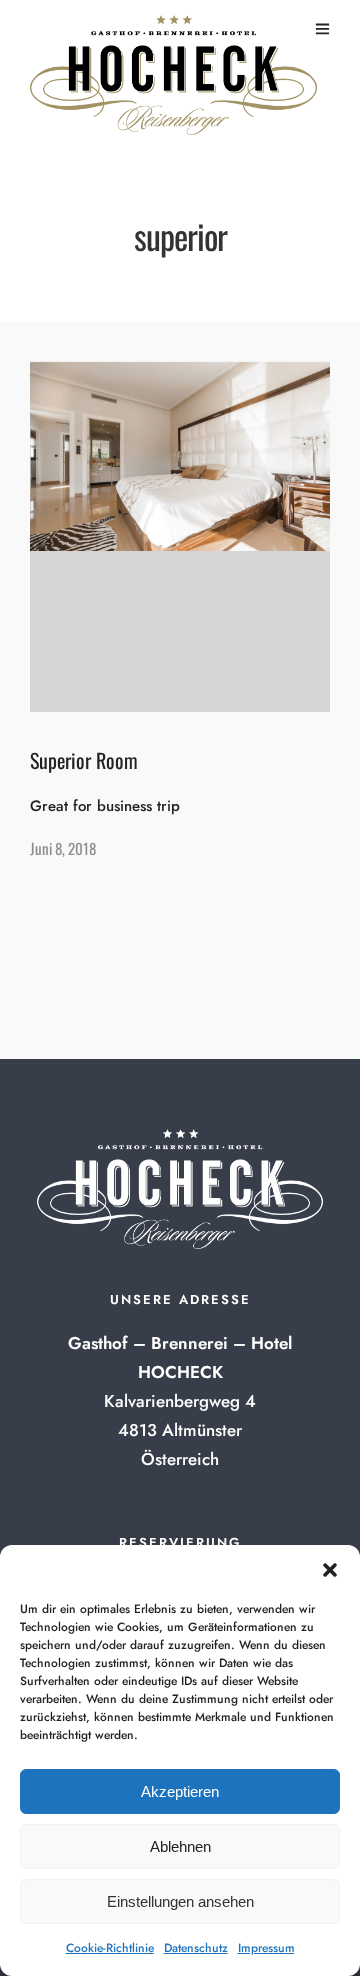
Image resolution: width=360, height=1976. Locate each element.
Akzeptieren (180, 1791)
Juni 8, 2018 (63, 848)
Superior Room (84, 760)
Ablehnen (180, 1846)
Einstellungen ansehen (180, 1901)
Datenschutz (196, 1948)
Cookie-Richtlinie (110, 1948)
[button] (330, 1570)
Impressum (266, 1948)
